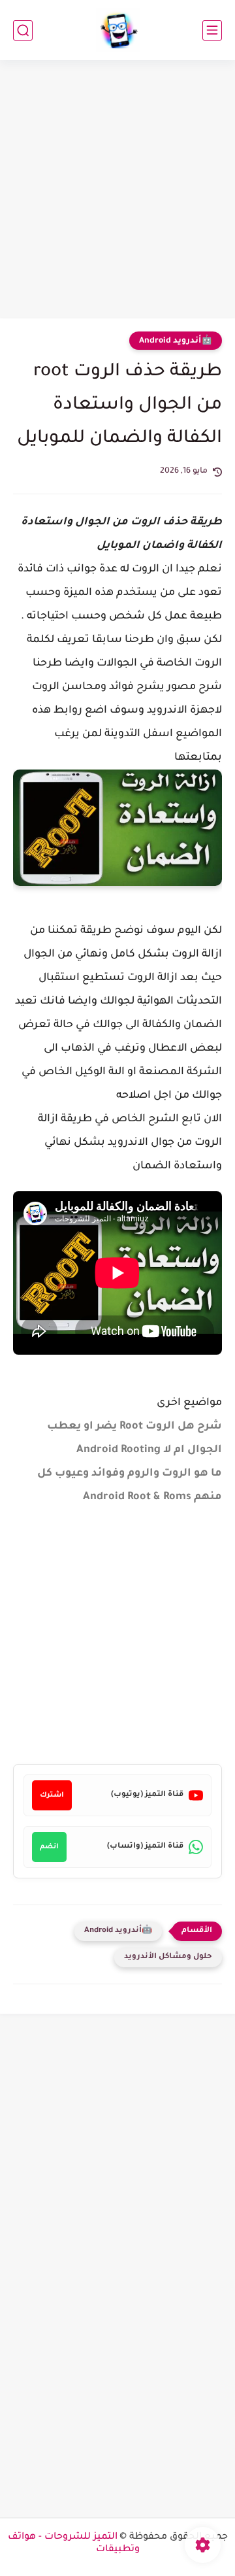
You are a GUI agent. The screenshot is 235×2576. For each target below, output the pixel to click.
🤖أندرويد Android (176, 341)
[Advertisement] (117, 191)
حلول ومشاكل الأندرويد (168, 1957)
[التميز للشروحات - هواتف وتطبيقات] (118, 30)
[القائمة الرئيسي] (212, 30)
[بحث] (23, 30)
